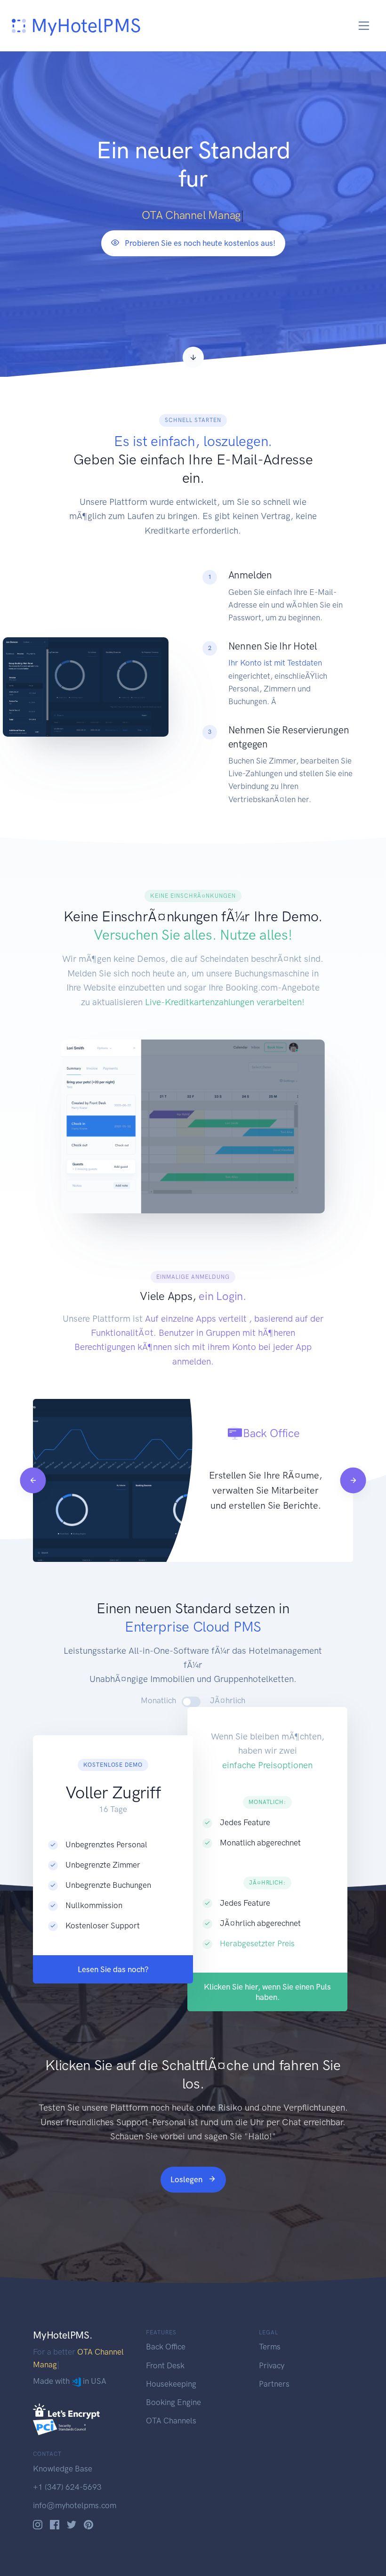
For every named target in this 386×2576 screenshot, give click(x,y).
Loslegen (187, 2179)
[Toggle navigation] (364, 26)
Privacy (272, 2365)
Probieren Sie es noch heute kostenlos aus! (199, 243)
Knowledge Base (63, 2469)
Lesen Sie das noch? (113, 1969)
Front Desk (165, 2365)
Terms (270, 2347)
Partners (274, 2384)
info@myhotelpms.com (75, 2505)
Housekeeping (171, 2384)
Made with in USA (70, 2368)
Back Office (166, 2347)
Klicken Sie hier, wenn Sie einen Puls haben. (267, 1992)
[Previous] (33, 1480)
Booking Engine (173, 2402)
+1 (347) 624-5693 (67, 2487)
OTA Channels (171, 2421)
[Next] (353, 1480)
